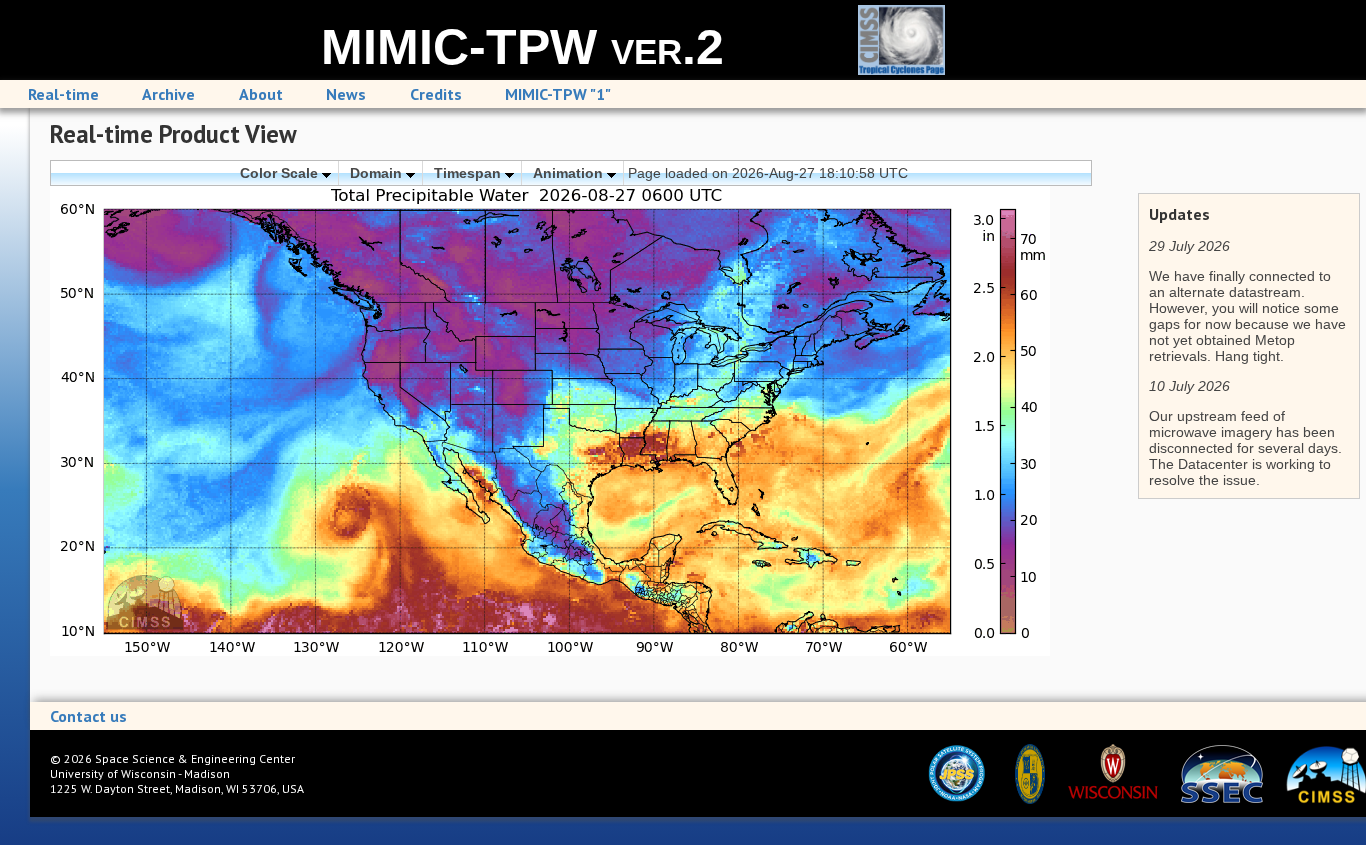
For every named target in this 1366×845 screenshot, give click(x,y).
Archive (168, 94)
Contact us (88, 716)
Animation (570, 173)
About (261, 94)
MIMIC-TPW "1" (558, 94)
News (346, 94)
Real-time (63, 94)
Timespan (469, 173)
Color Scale (281, 173)
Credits (436, 94)
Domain (378, 173)
